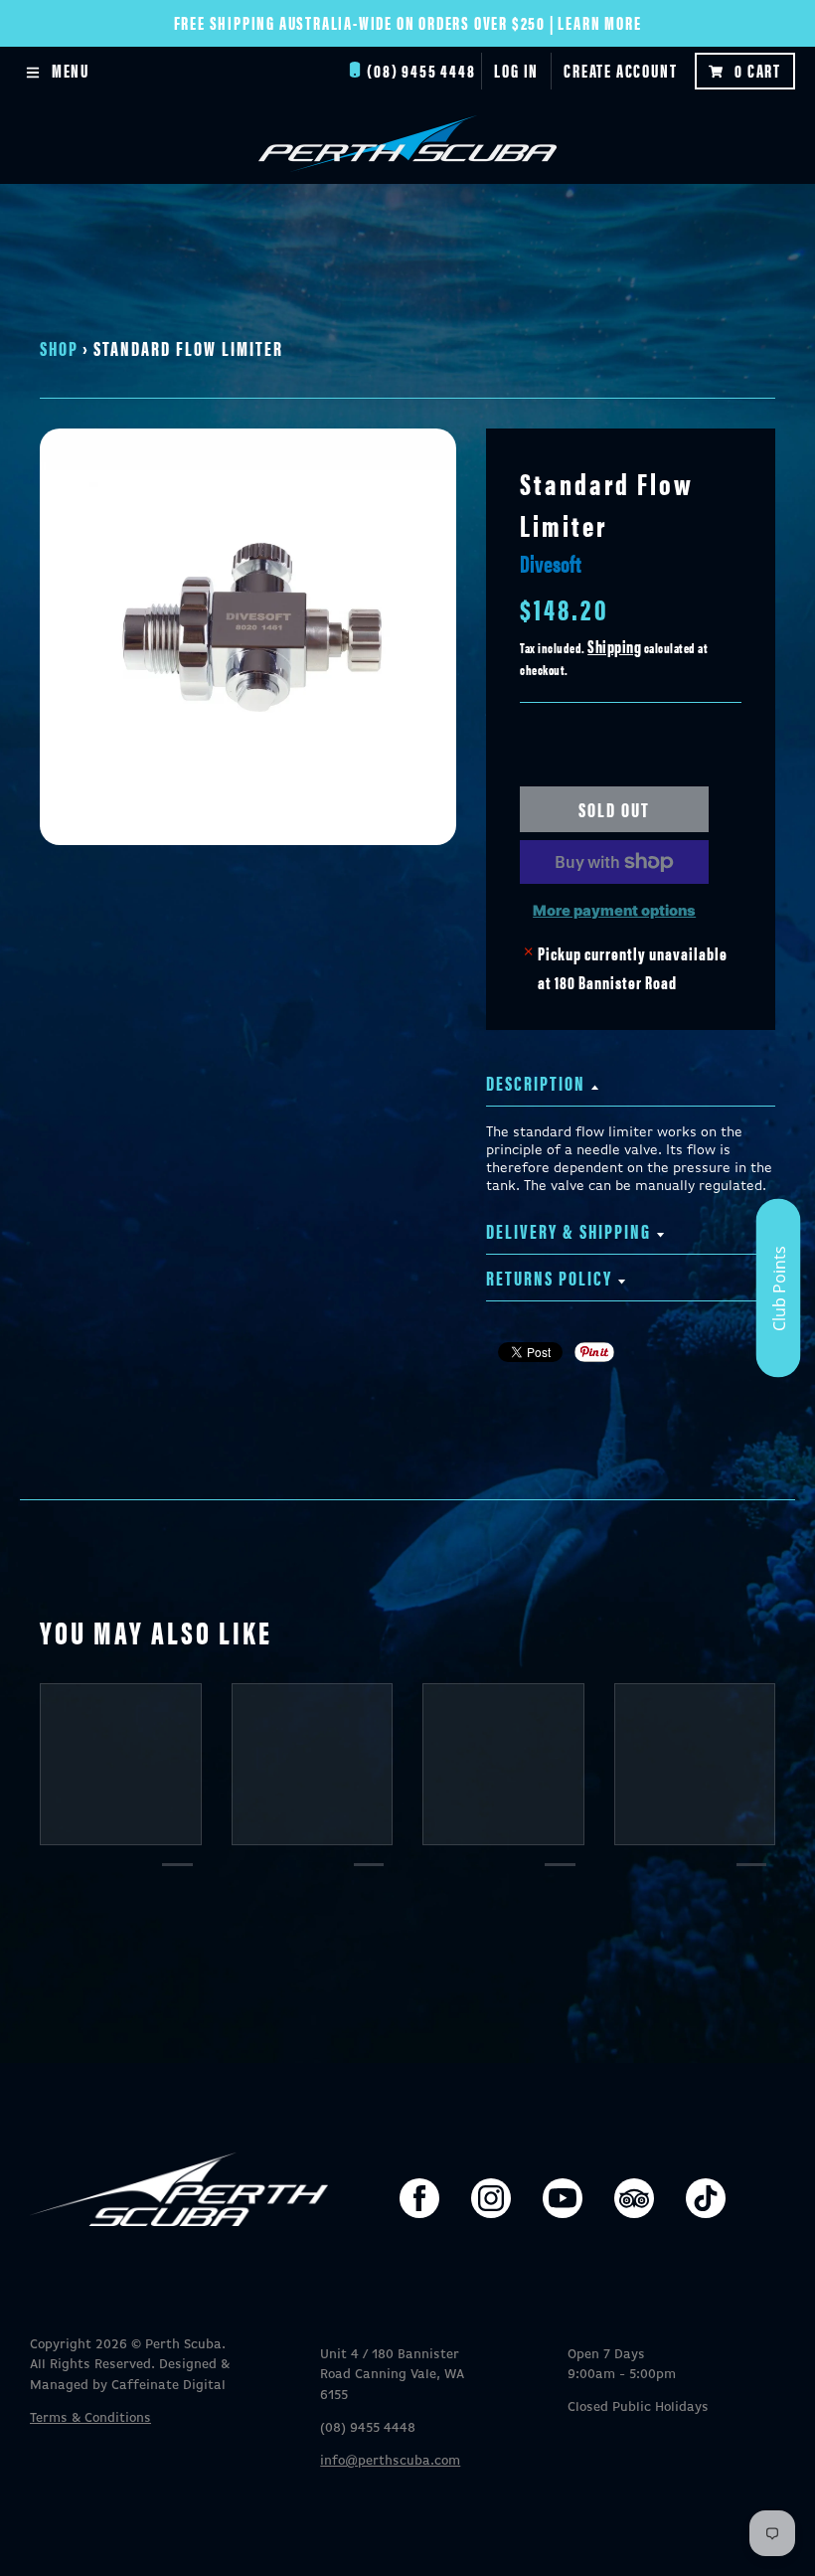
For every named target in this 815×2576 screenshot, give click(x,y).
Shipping (614, 646)
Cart (758, 70)
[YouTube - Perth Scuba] (563, 2198)
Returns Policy (549, 1277)
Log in (516, 70)
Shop (59, 347)
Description (536, 1082)
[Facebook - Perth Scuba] (419, 2198)
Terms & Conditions (90, 2418)
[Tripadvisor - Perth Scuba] (634, 2198)
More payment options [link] (614, 911)
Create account (620, 70)
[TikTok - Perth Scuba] (706, 2198)
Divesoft (551, 563)
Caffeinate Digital (168, 2386)
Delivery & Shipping (569, 1230)
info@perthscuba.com (390, 2461)
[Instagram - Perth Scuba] (491, 2198)
